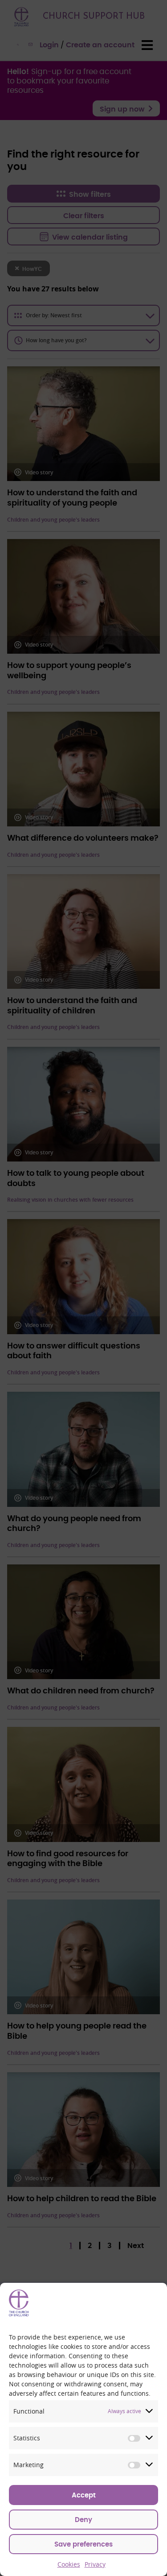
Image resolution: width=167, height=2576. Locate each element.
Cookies (69, 2564)
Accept (84, 2495)
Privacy (95, 2564)
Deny (83, 2520)
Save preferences (83, 2545)
